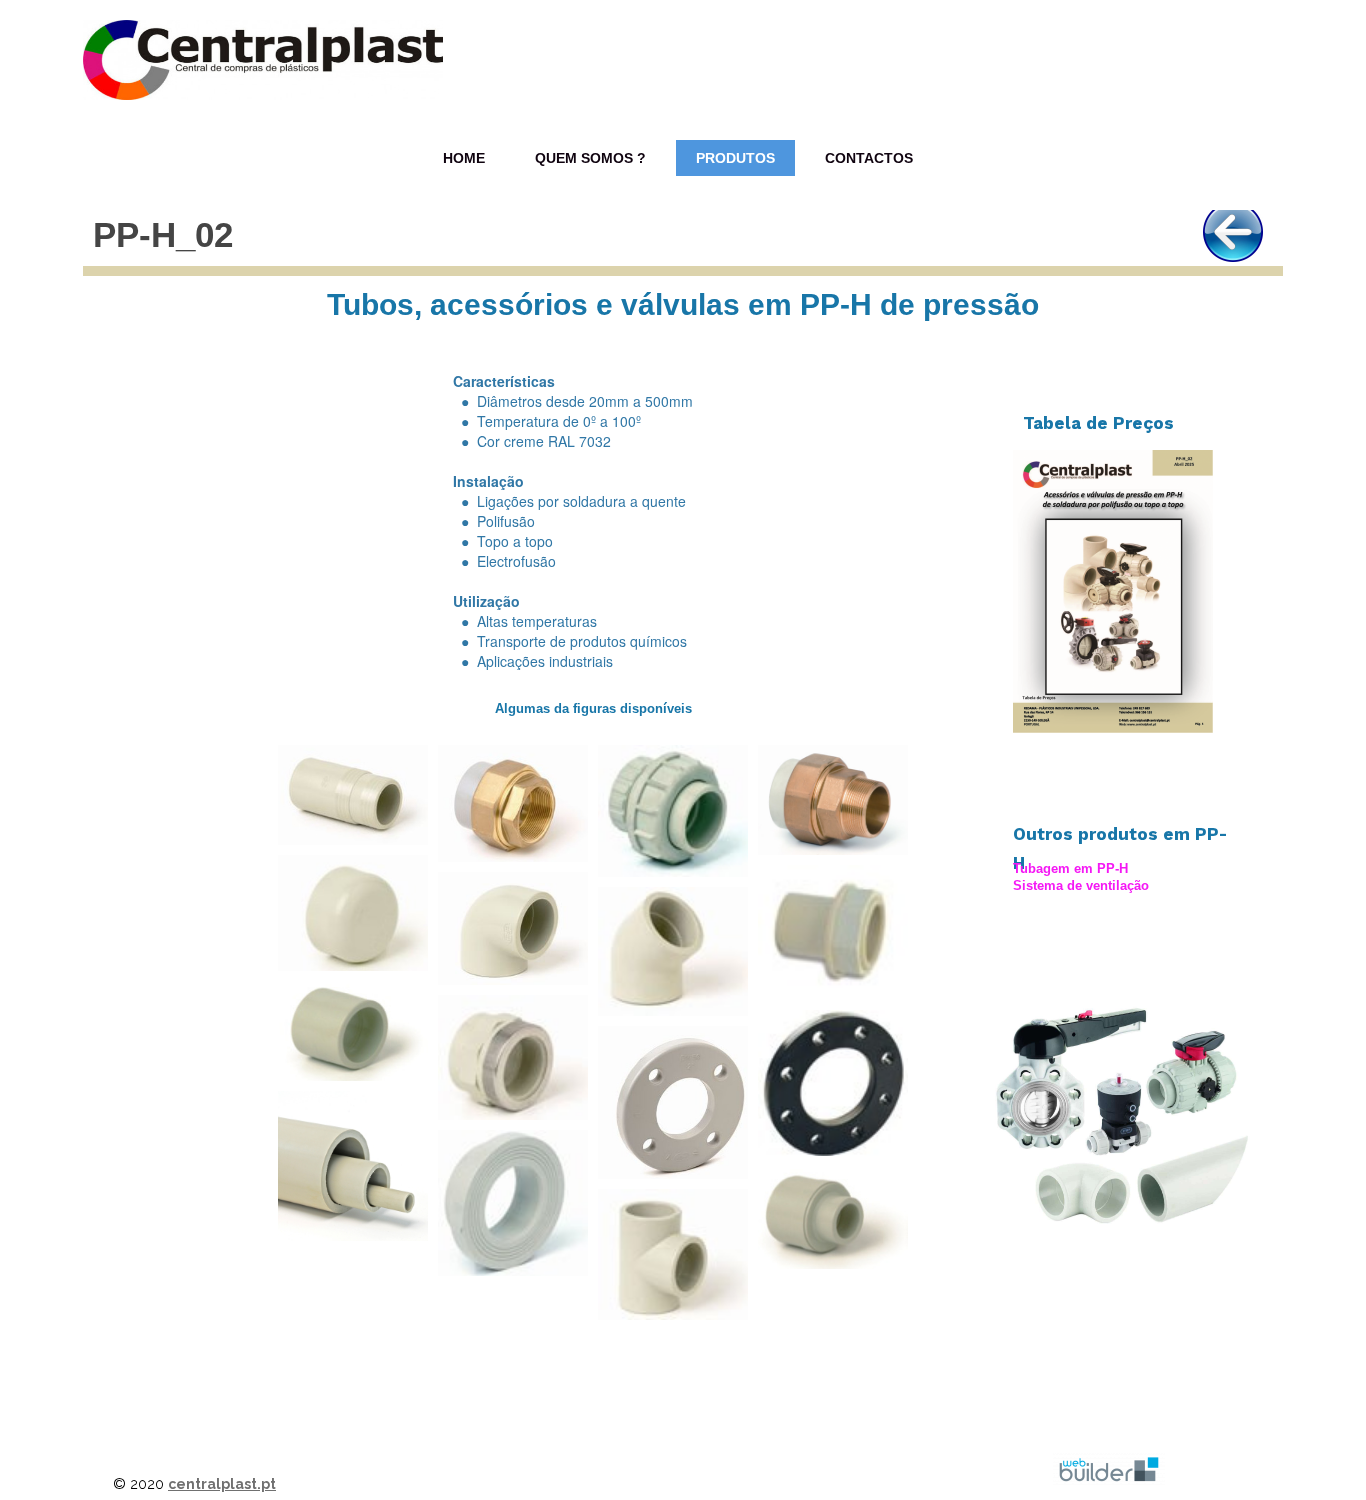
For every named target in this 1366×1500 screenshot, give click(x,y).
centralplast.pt (222, 1484)
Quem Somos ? (590, 158)
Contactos (869, 158)
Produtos (735, 158)
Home (464, 158)
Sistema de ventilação (1081, 885)
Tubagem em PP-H (1070, 868)
